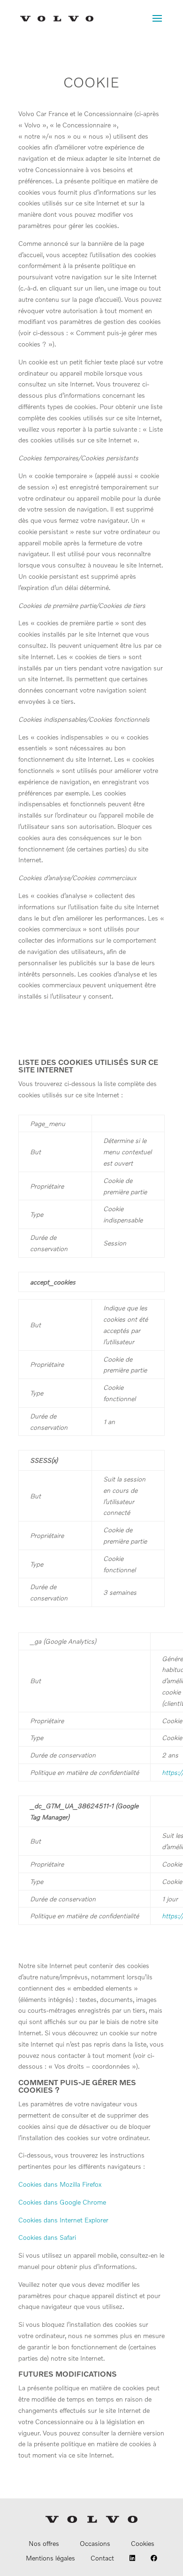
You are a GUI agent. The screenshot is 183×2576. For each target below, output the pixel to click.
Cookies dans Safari (47, 2237)
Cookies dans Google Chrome (62, 2202)
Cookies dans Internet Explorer (63, 2220)
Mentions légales (50, 2558)
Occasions (95, 2543)
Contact (102, 2558)
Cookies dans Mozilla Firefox (60, 2184)
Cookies (143, 2543)
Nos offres (44, 2543)
